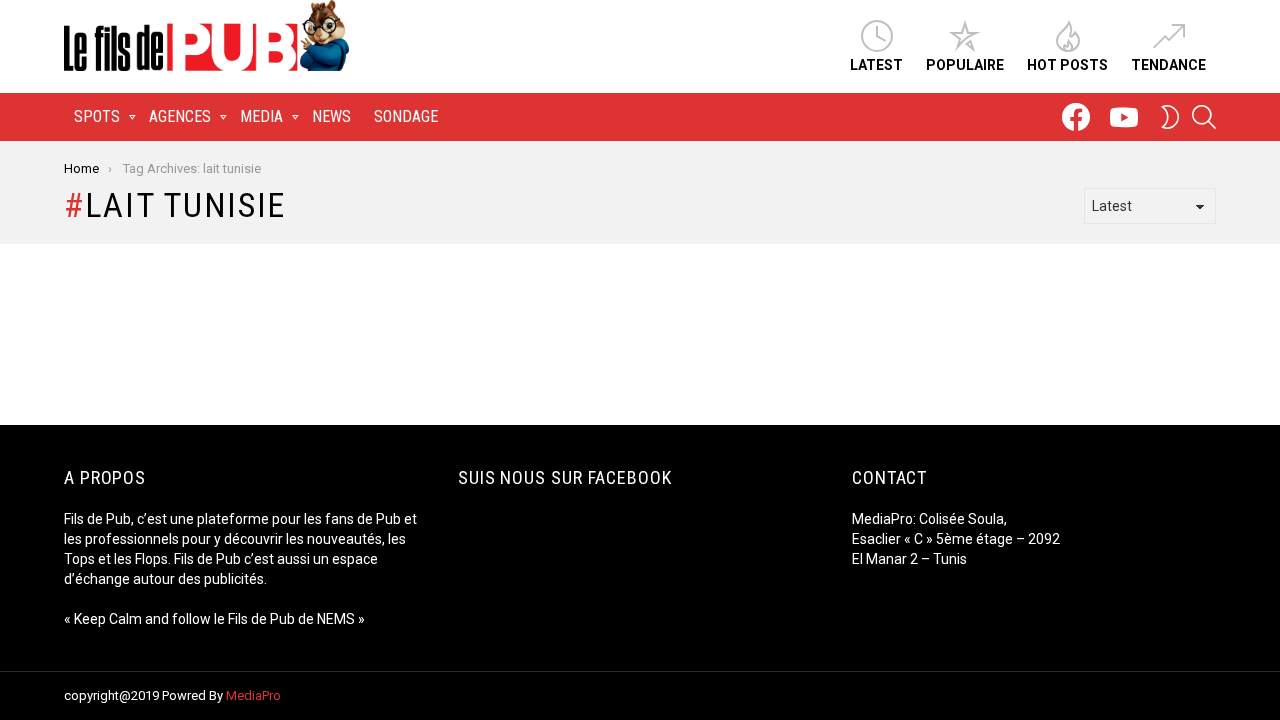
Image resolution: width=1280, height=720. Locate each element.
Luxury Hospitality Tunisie (937, 619)
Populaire (965, 65)
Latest (876, 65)
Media (261, 116)
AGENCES (180, 116)
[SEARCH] (1204, 117)
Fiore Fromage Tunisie (927, 579)
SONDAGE (406, 116)
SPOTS (97, 116)
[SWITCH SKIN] (1170, 117)
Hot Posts (1067, 65)
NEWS (331, 116)
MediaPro (253, 695)
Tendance (1168, 65)
